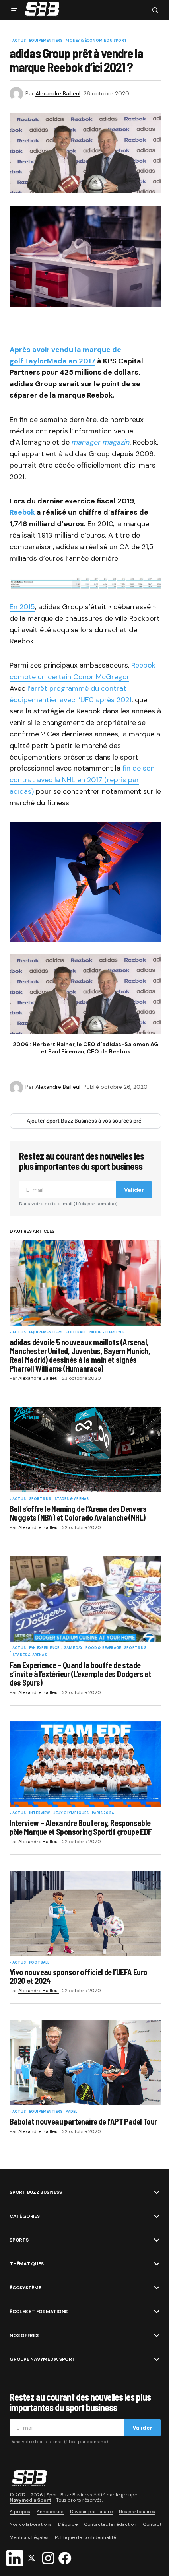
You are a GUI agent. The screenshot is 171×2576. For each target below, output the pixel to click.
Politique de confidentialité (85, 2537)
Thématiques (26, 2264)
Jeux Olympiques (71, 1813)
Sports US (40, 1499)
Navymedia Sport (30, 2500)
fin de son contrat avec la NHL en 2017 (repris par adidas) (82, 780)
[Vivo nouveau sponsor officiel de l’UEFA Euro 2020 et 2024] (85, 1913)
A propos (20, 2512)
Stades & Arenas (72, 1499)
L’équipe (68, 2525)
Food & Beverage (103, 1648)
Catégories (25, 2216)
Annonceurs (50, 2512)
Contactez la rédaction (110, 2525)
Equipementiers (46, 41)
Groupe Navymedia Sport (43, 2359)
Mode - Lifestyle (107, 1333)
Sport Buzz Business (36, 2192)
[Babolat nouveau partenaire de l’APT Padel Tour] (85, 2062)
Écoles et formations (39, 2312)
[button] (14, 10)
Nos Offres (24, 2335)
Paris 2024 (103, 1813)
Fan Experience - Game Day (56, 1648)
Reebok (22, 512)
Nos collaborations (31, 2525)
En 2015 (22, 607)
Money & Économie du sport (96, 41)
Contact (152, 2525)
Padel (71, 2112)
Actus (19, 41)
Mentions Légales (29, 2537)
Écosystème (25, 2288)
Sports (19, 2240)
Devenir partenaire (91, 2512)
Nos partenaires (137, 2512)
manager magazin (101, 442)
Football (76, 1333)
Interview (40, 1813)
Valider (134, 1190)
